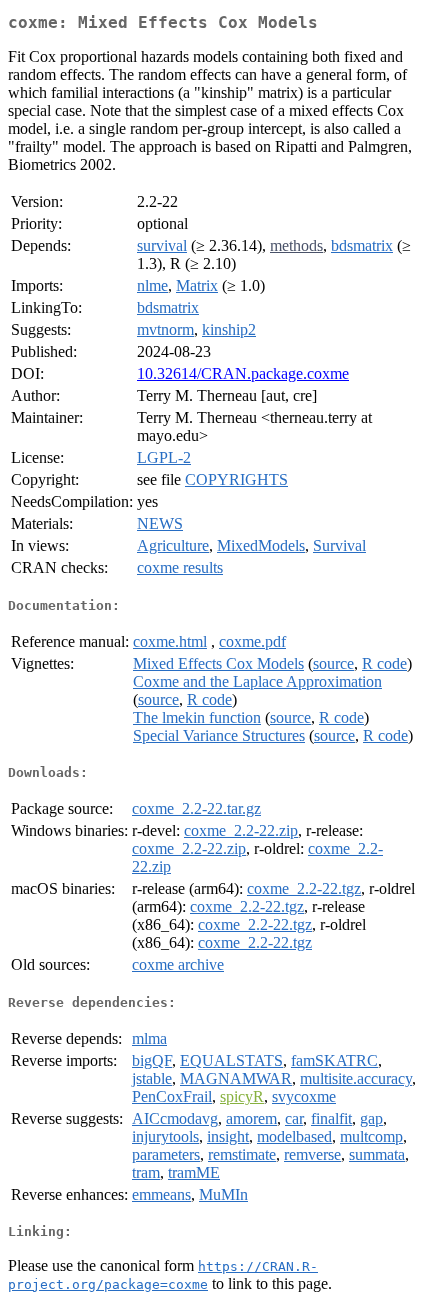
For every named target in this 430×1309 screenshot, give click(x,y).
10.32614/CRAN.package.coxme (243, 373)
